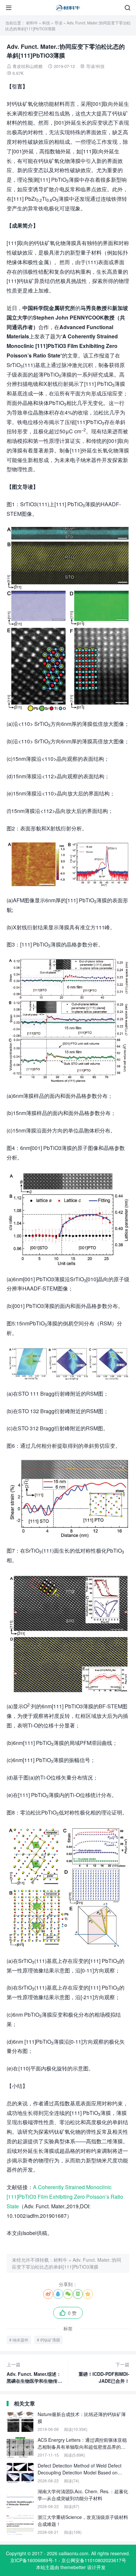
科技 (46, 23)
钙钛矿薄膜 (50, 2340)
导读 (58, 23)
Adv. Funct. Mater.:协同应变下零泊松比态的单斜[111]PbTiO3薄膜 (67, 2263)
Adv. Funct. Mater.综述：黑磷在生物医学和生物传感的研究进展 (34, 2373)
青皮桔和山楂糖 (28, 66)
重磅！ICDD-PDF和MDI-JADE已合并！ (104, 2373)
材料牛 (32, 23)
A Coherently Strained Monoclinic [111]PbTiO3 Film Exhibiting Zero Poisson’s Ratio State (65, 2197)
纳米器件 (20, 2340)
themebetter (73, 2567)
